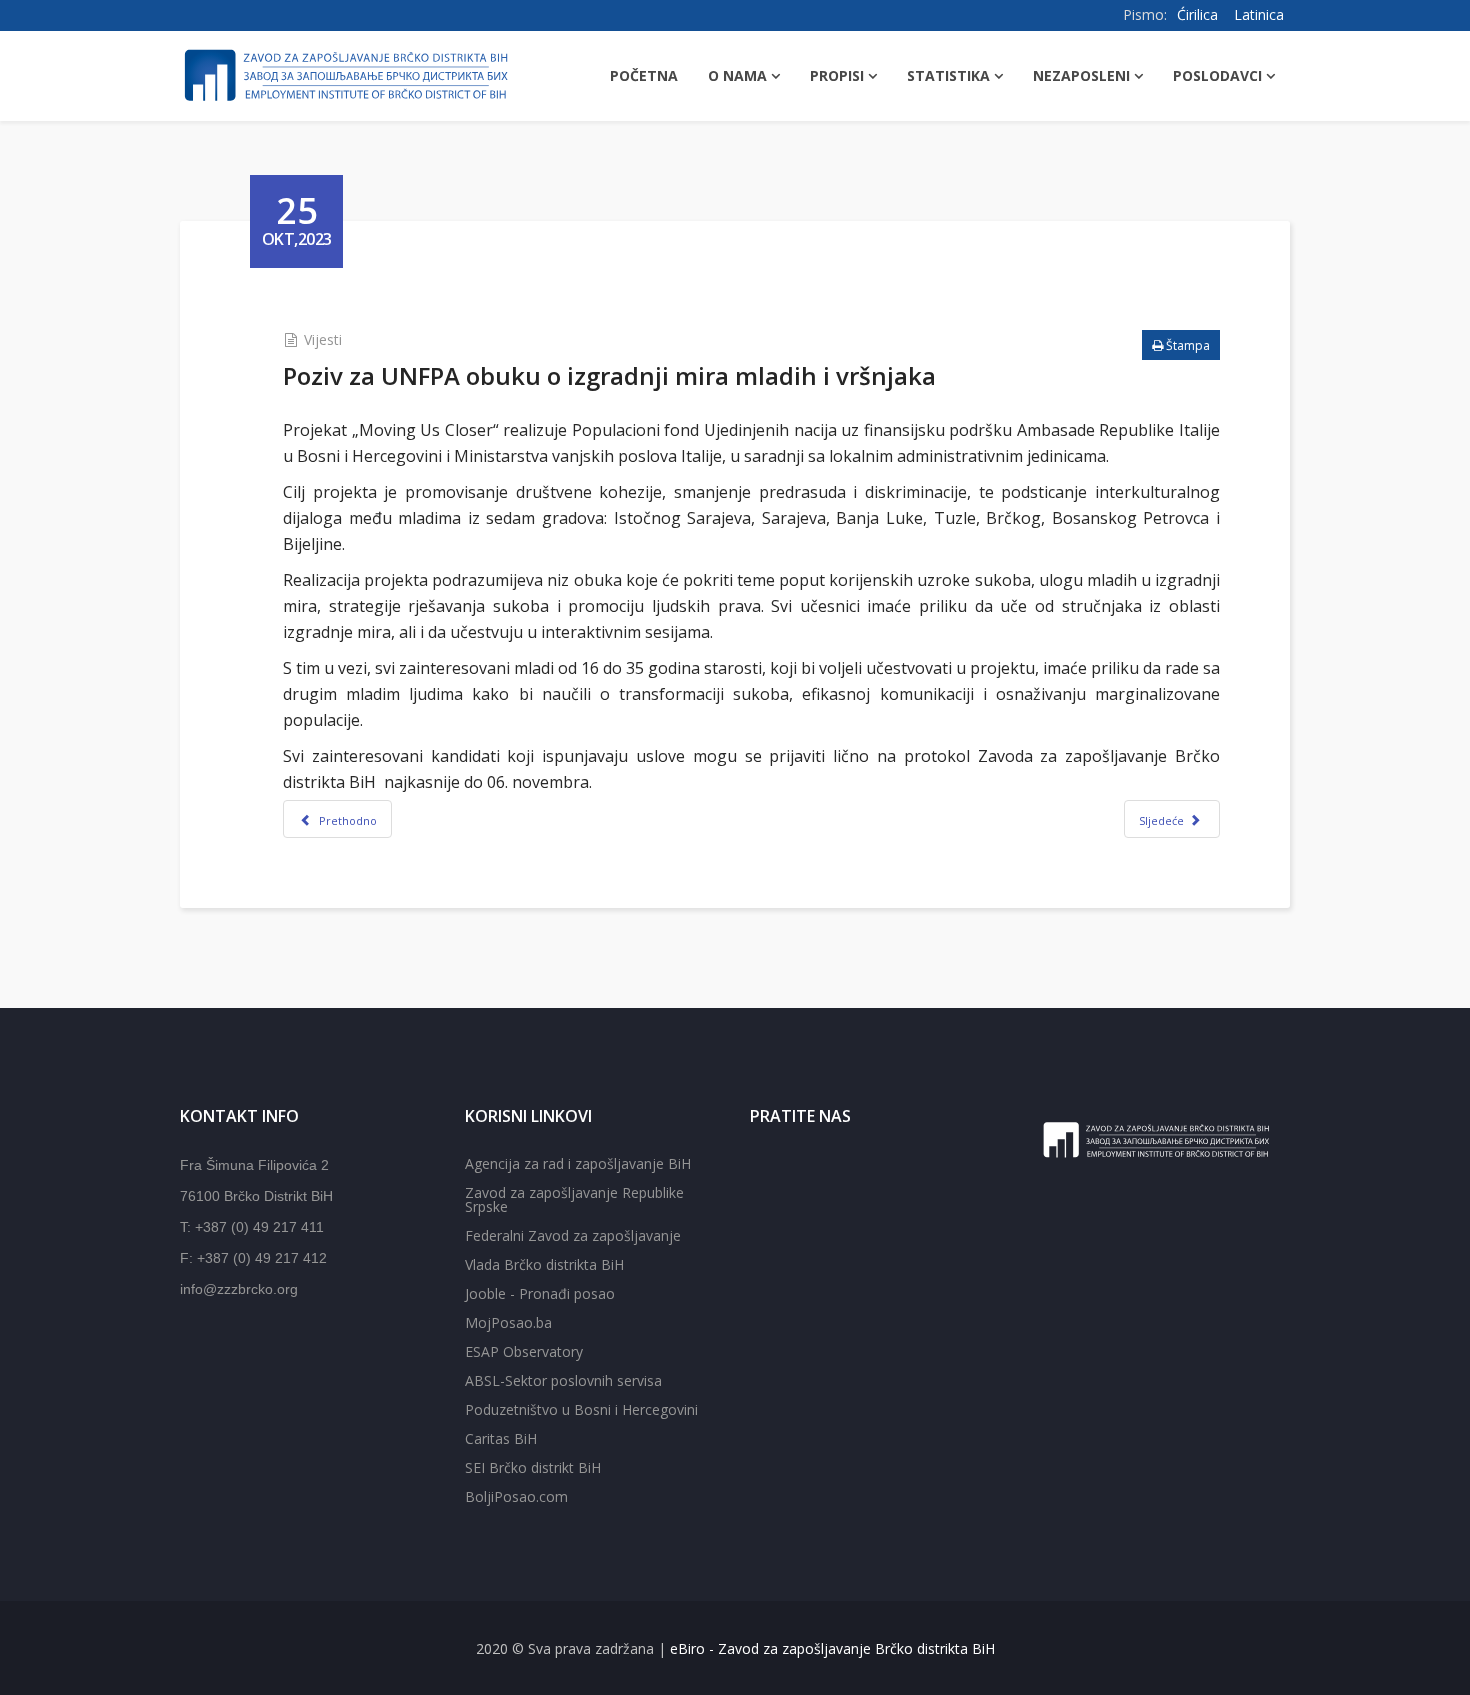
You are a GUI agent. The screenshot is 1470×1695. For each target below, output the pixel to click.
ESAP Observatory (524, 1351)
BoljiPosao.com (516, 1496)
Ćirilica (1197, 14)
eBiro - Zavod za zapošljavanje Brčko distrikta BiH (832, 1648)
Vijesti (323, 339)
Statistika (948, 75)
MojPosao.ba (508, 1322)
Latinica (1259, 14)
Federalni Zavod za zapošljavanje (573, 1235)
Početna (644, 75)
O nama (737, 75)
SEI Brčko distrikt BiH (533, 1467)
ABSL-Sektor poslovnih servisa (563, 1380)
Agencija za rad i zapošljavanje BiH (578, 1163)
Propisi (837, 75)
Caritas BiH (501, 1438)
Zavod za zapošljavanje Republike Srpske (574, 1199)
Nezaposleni (1081, 75)
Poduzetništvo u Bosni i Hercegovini (581, 1409)
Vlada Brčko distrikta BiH (544, 1264)
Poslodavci (1217, 75)
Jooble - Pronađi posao (540, 1293)
